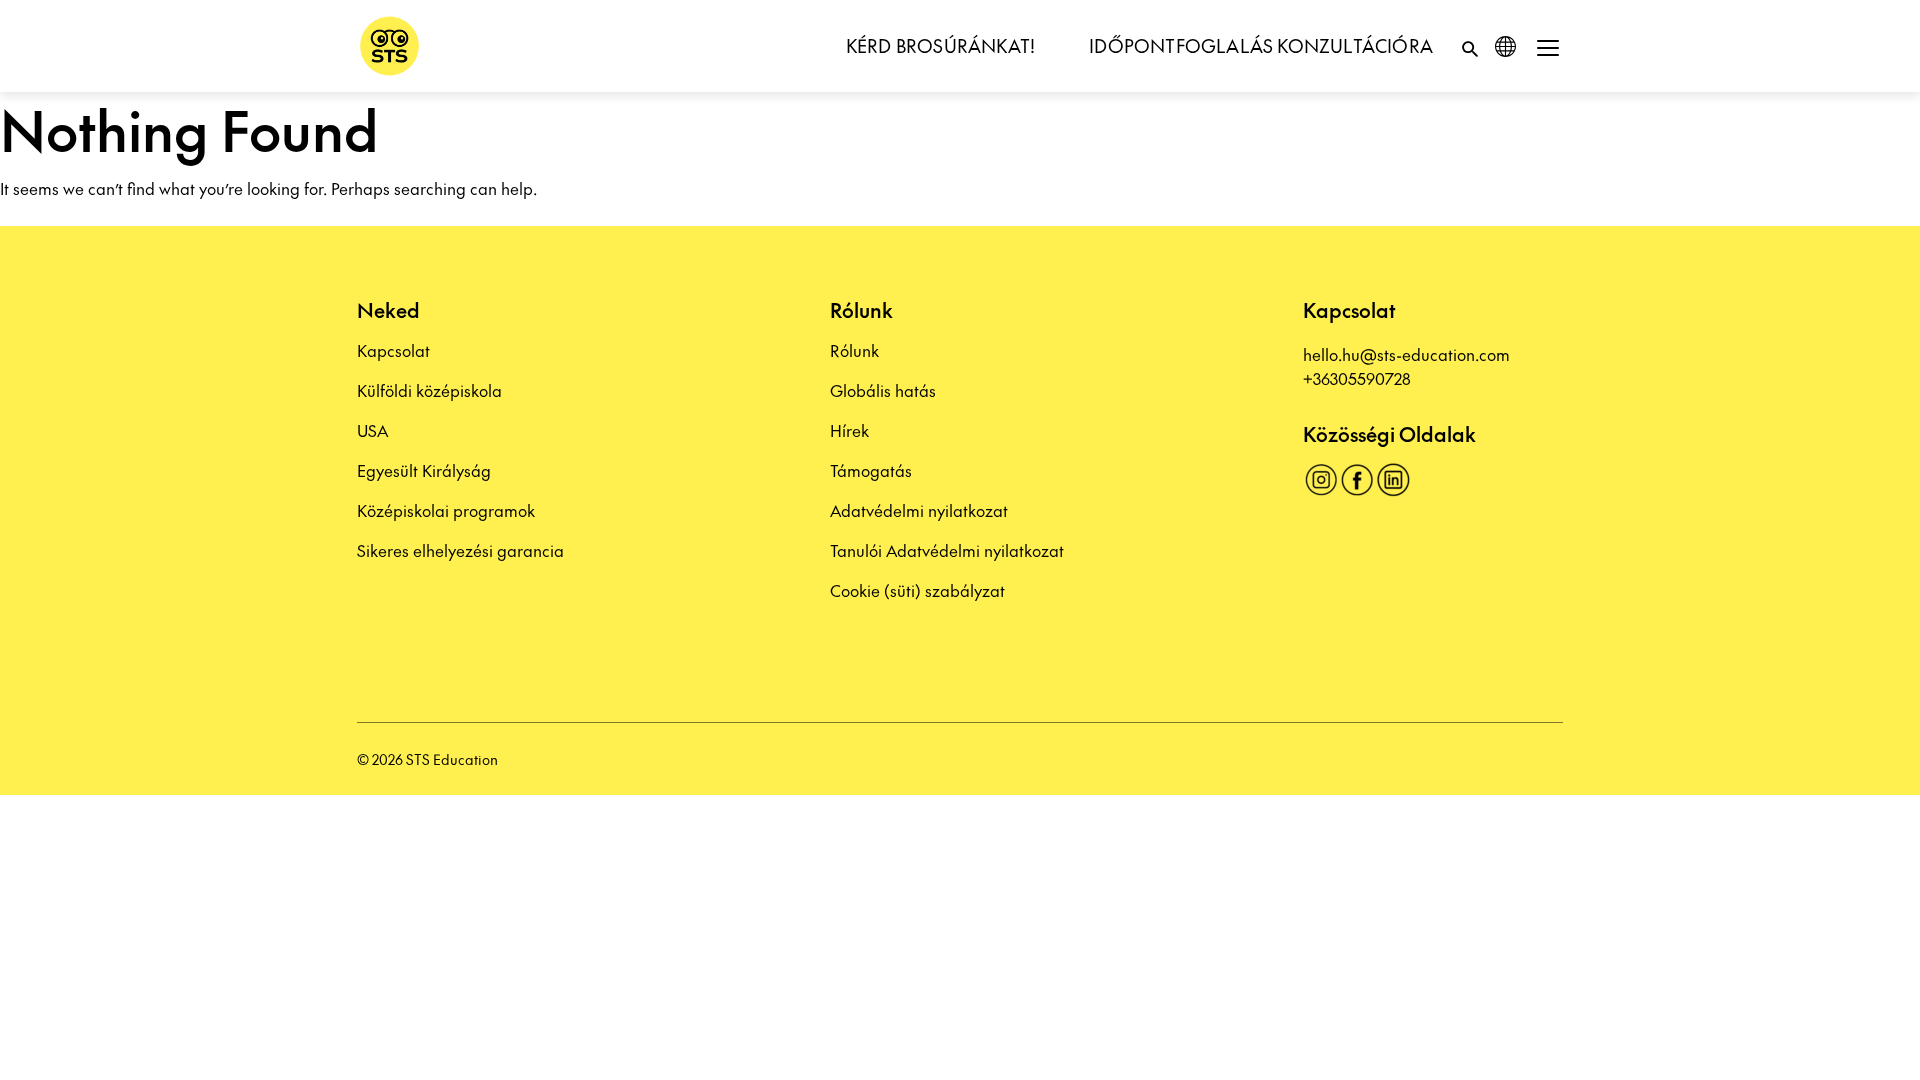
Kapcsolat (393, 350)
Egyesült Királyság (424, 470)
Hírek (849, 430)
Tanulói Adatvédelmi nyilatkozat (947, 550)
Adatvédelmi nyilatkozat (919, 510)
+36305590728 (1357, 378)
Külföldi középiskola (429, 390)
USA (372, 430)
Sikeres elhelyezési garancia (460, 550)
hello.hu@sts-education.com (1406, 354)
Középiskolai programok (446, 510)
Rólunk (854, 350)
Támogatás (871, 470)
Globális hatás (883, 390)
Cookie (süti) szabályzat (917, 590)
